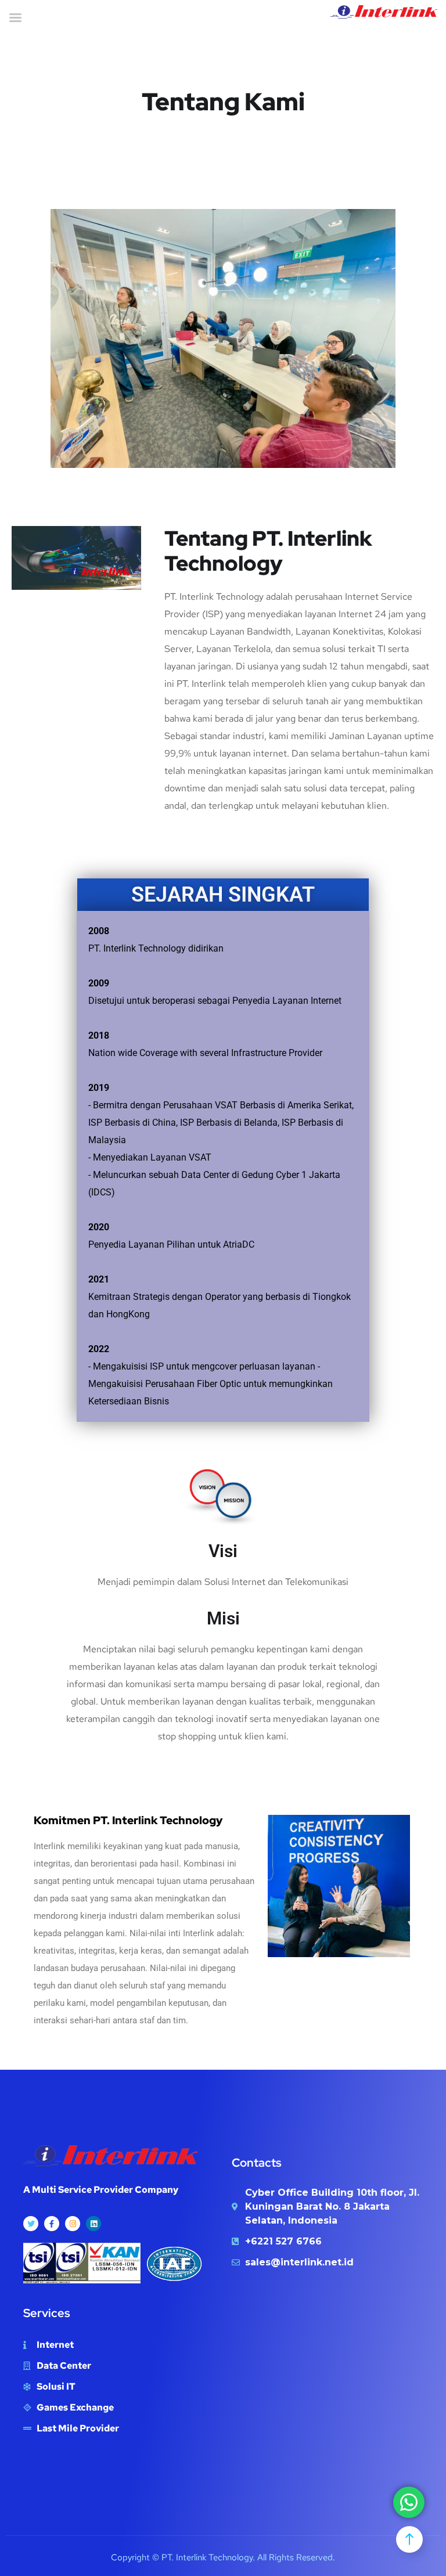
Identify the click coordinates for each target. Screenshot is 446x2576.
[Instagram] (73, 2224)
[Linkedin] (93, 2224)
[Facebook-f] (52, 2224)
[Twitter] (31, 2224)
